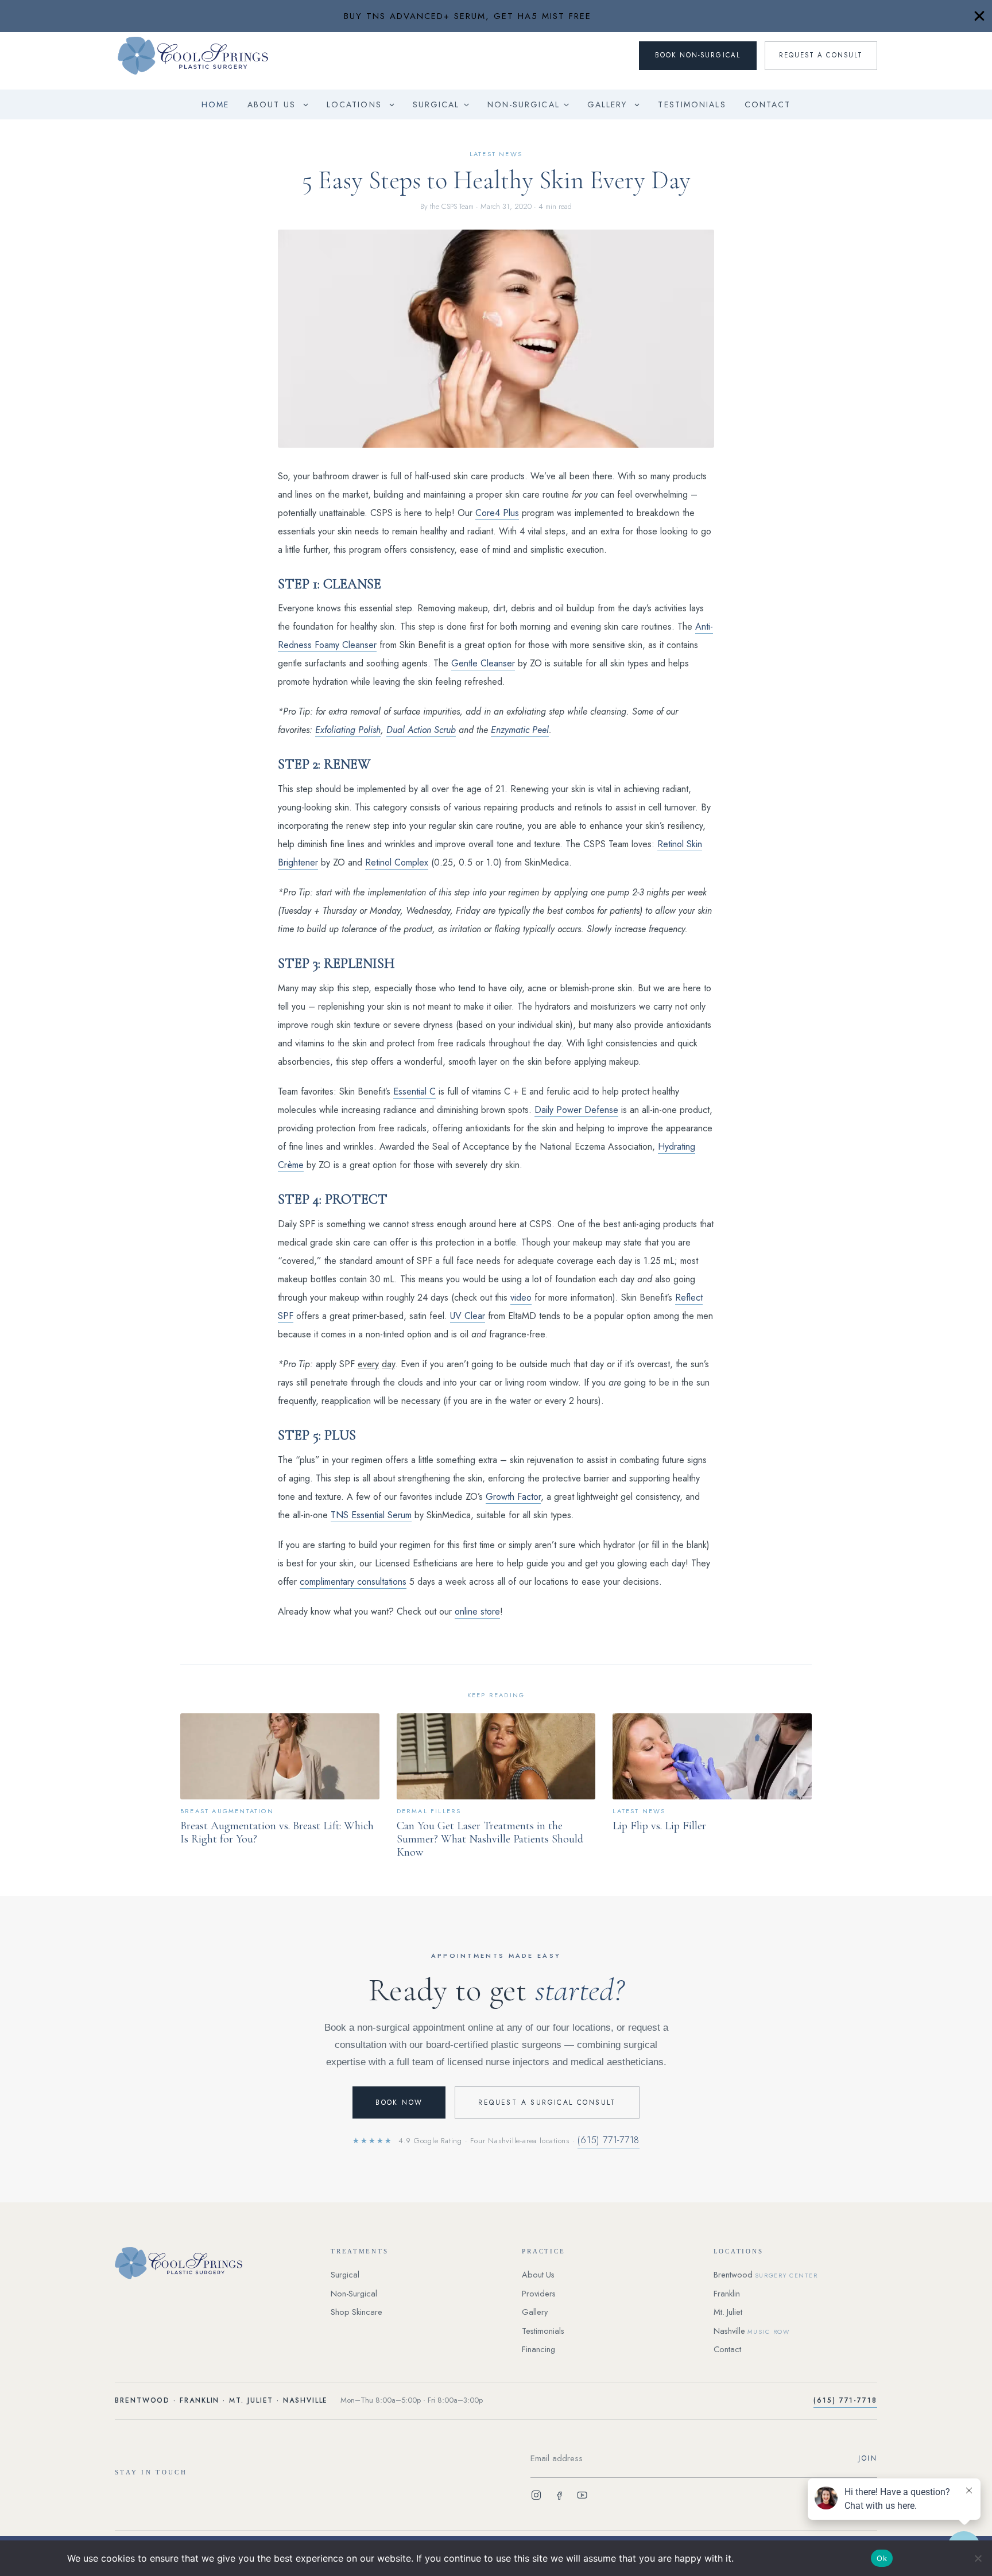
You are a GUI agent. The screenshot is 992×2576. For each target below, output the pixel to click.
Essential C (414, 1091)
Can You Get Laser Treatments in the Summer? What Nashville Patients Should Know (490, 1839)
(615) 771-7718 (609, 2140)
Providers (539, 2294)
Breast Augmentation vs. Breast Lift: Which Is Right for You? (277, 1832)
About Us (272, 104)
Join (868, 2458)
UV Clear (468, 1316)
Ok (882, 2558)
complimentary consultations (353, 1582)
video (521, 1297)
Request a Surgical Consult (547, 2102)
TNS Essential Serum (371, 1515)
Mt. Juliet (728, 2312)
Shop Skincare (356, 2312)
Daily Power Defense (576, 1110)
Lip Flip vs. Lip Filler (659, 1826)
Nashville (752, 2331)
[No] (978, 2558)
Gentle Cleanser (483, 663)
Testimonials (692, 104)
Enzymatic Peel (520, 730)
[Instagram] (536, 2497)
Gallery (607, 104)
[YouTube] (582, 2497)
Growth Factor (513, 1497)
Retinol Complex (397, 862)
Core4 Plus (497, 513)
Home (215, 104)
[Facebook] (559, 2497)
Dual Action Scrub (421, 730)
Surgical (436, 104)
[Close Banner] (979, 16)
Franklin (727, 2294)
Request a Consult (821, 55)
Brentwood (766, 2275)
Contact (768, 104)
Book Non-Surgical (698, 55)
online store (477, 1611)
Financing (538, 2349)
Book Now (399, 2102)
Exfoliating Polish (348, 730)
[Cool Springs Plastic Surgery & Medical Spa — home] (209, 2263)
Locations (354, 104)
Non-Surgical (524, 104)
